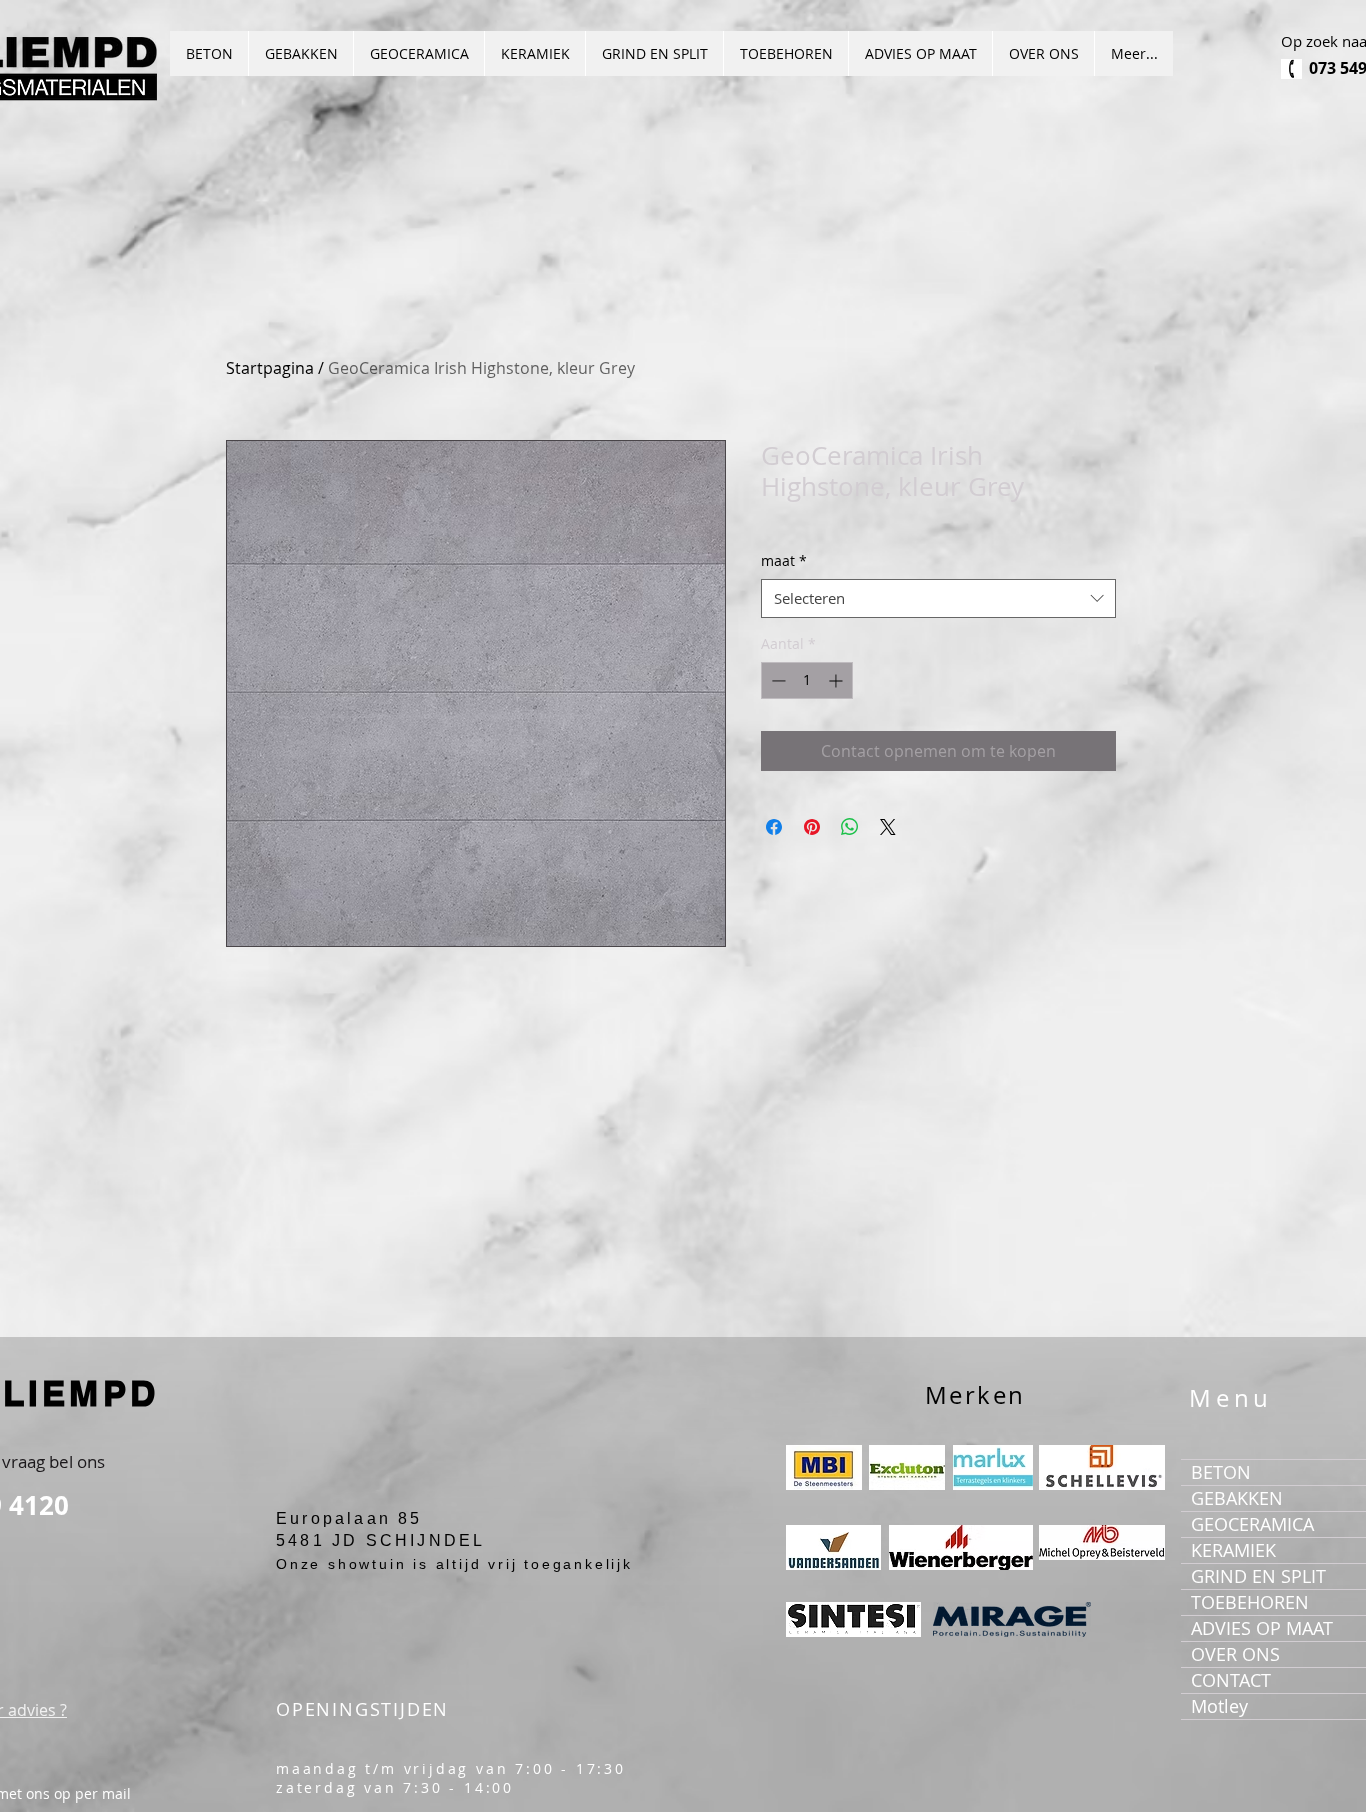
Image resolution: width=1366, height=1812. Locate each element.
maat (784, 560)
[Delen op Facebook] (774, 827)
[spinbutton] (807, 680)
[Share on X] (888, 827)
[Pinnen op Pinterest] (812, 827)
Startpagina (270, 368)
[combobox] (938, 598)
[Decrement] (776, 680)
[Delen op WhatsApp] (850, 827)
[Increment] (837, 680)
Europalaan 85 (349, 1518)
